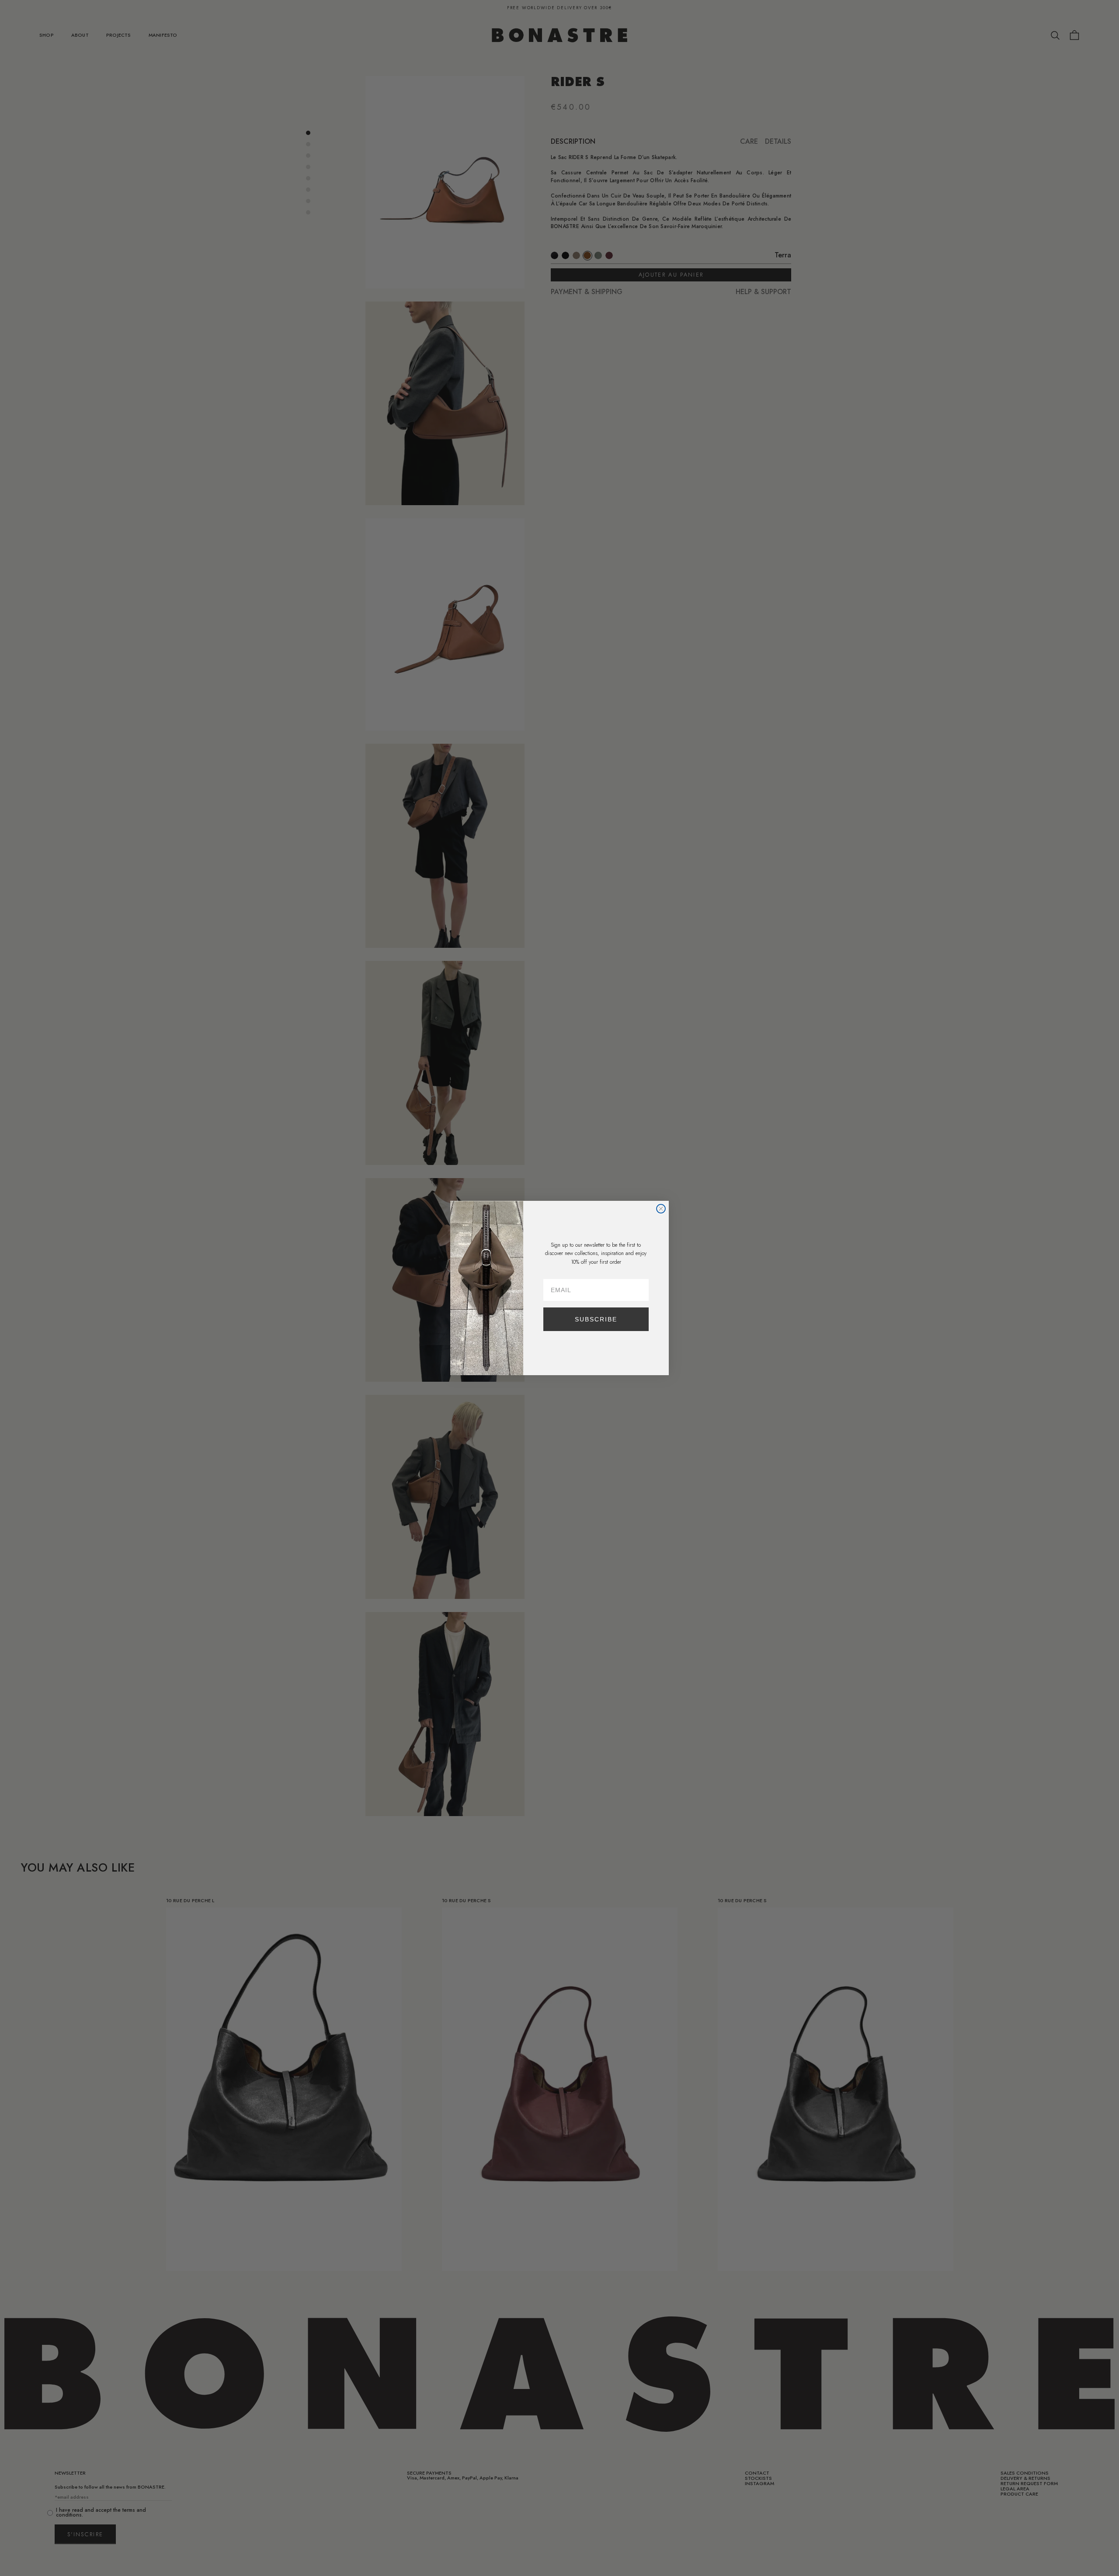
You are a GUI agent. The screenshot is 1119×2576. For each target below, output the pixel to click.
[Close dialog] (661, 1209)
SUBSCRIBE (596, 1319)
